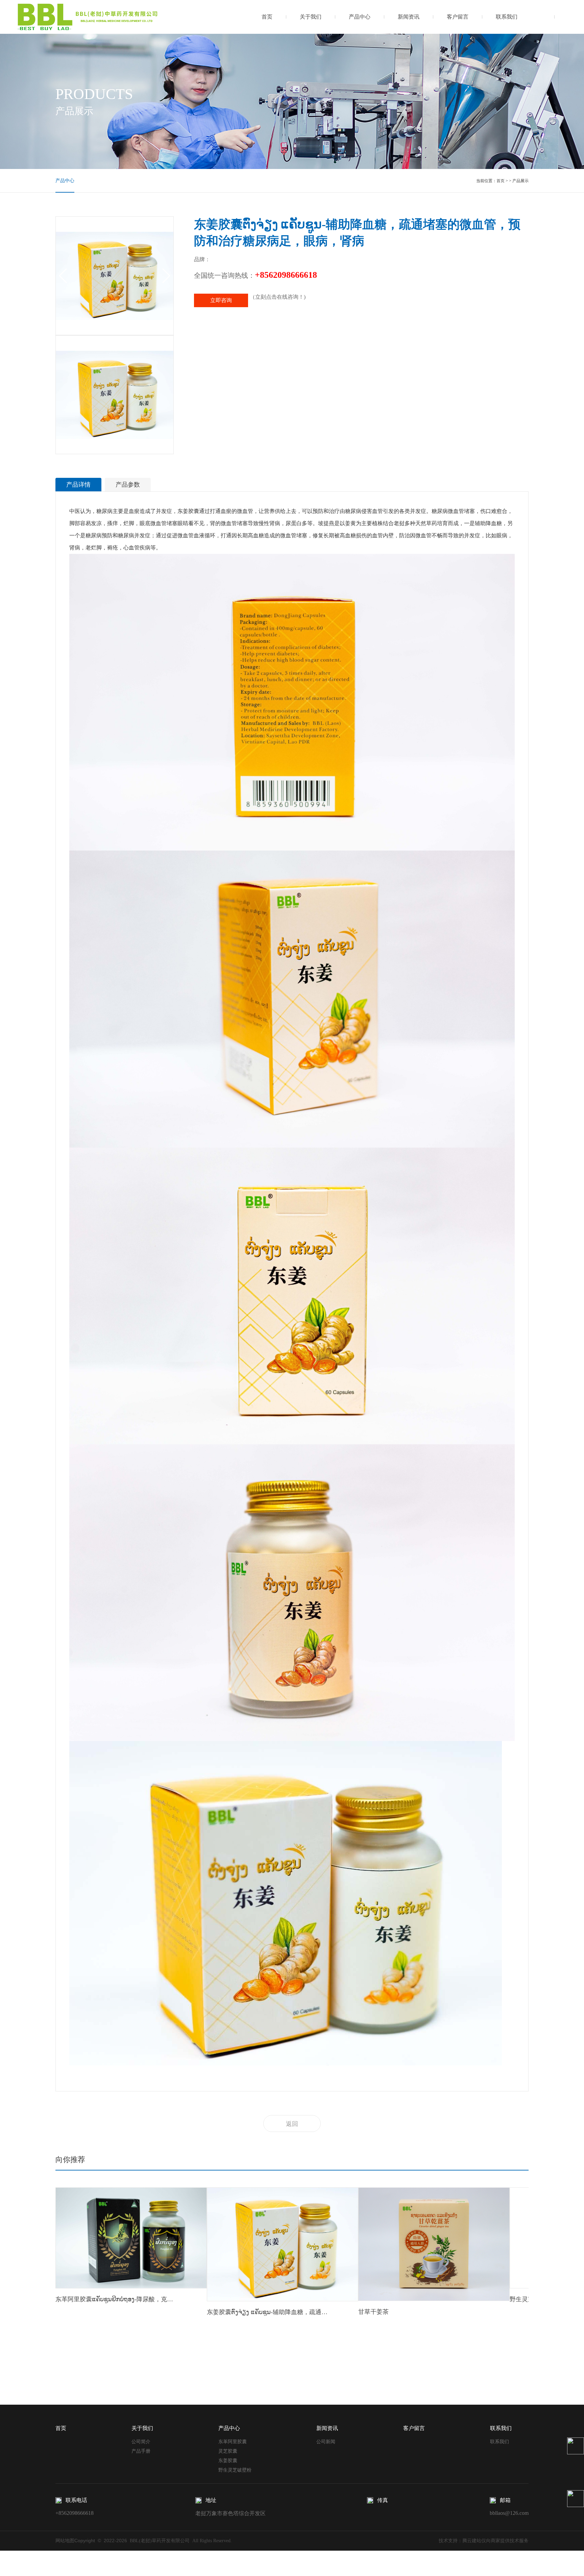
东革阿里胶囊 (233, 2442)
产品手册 (141, 2451)
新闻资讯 (409, 17)
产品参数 (128, 485)
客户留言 (458, 17)
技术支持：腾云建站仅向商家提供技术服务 (484, 2541)
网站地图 (65, 2541)
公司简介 (141, 2442)
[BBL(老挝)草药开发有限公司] (89, 17)
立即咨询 (221, 300)
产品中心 (360, 17)
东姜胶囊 (228, 2461)
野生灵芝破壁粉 (235, 2470)
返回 (292, 2124)
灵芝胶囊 (228, 2451)
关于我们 (311, 17)
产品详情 (78, 485)
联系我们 (507, 17)
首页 (267, 17)
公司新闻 (326, 2442)
